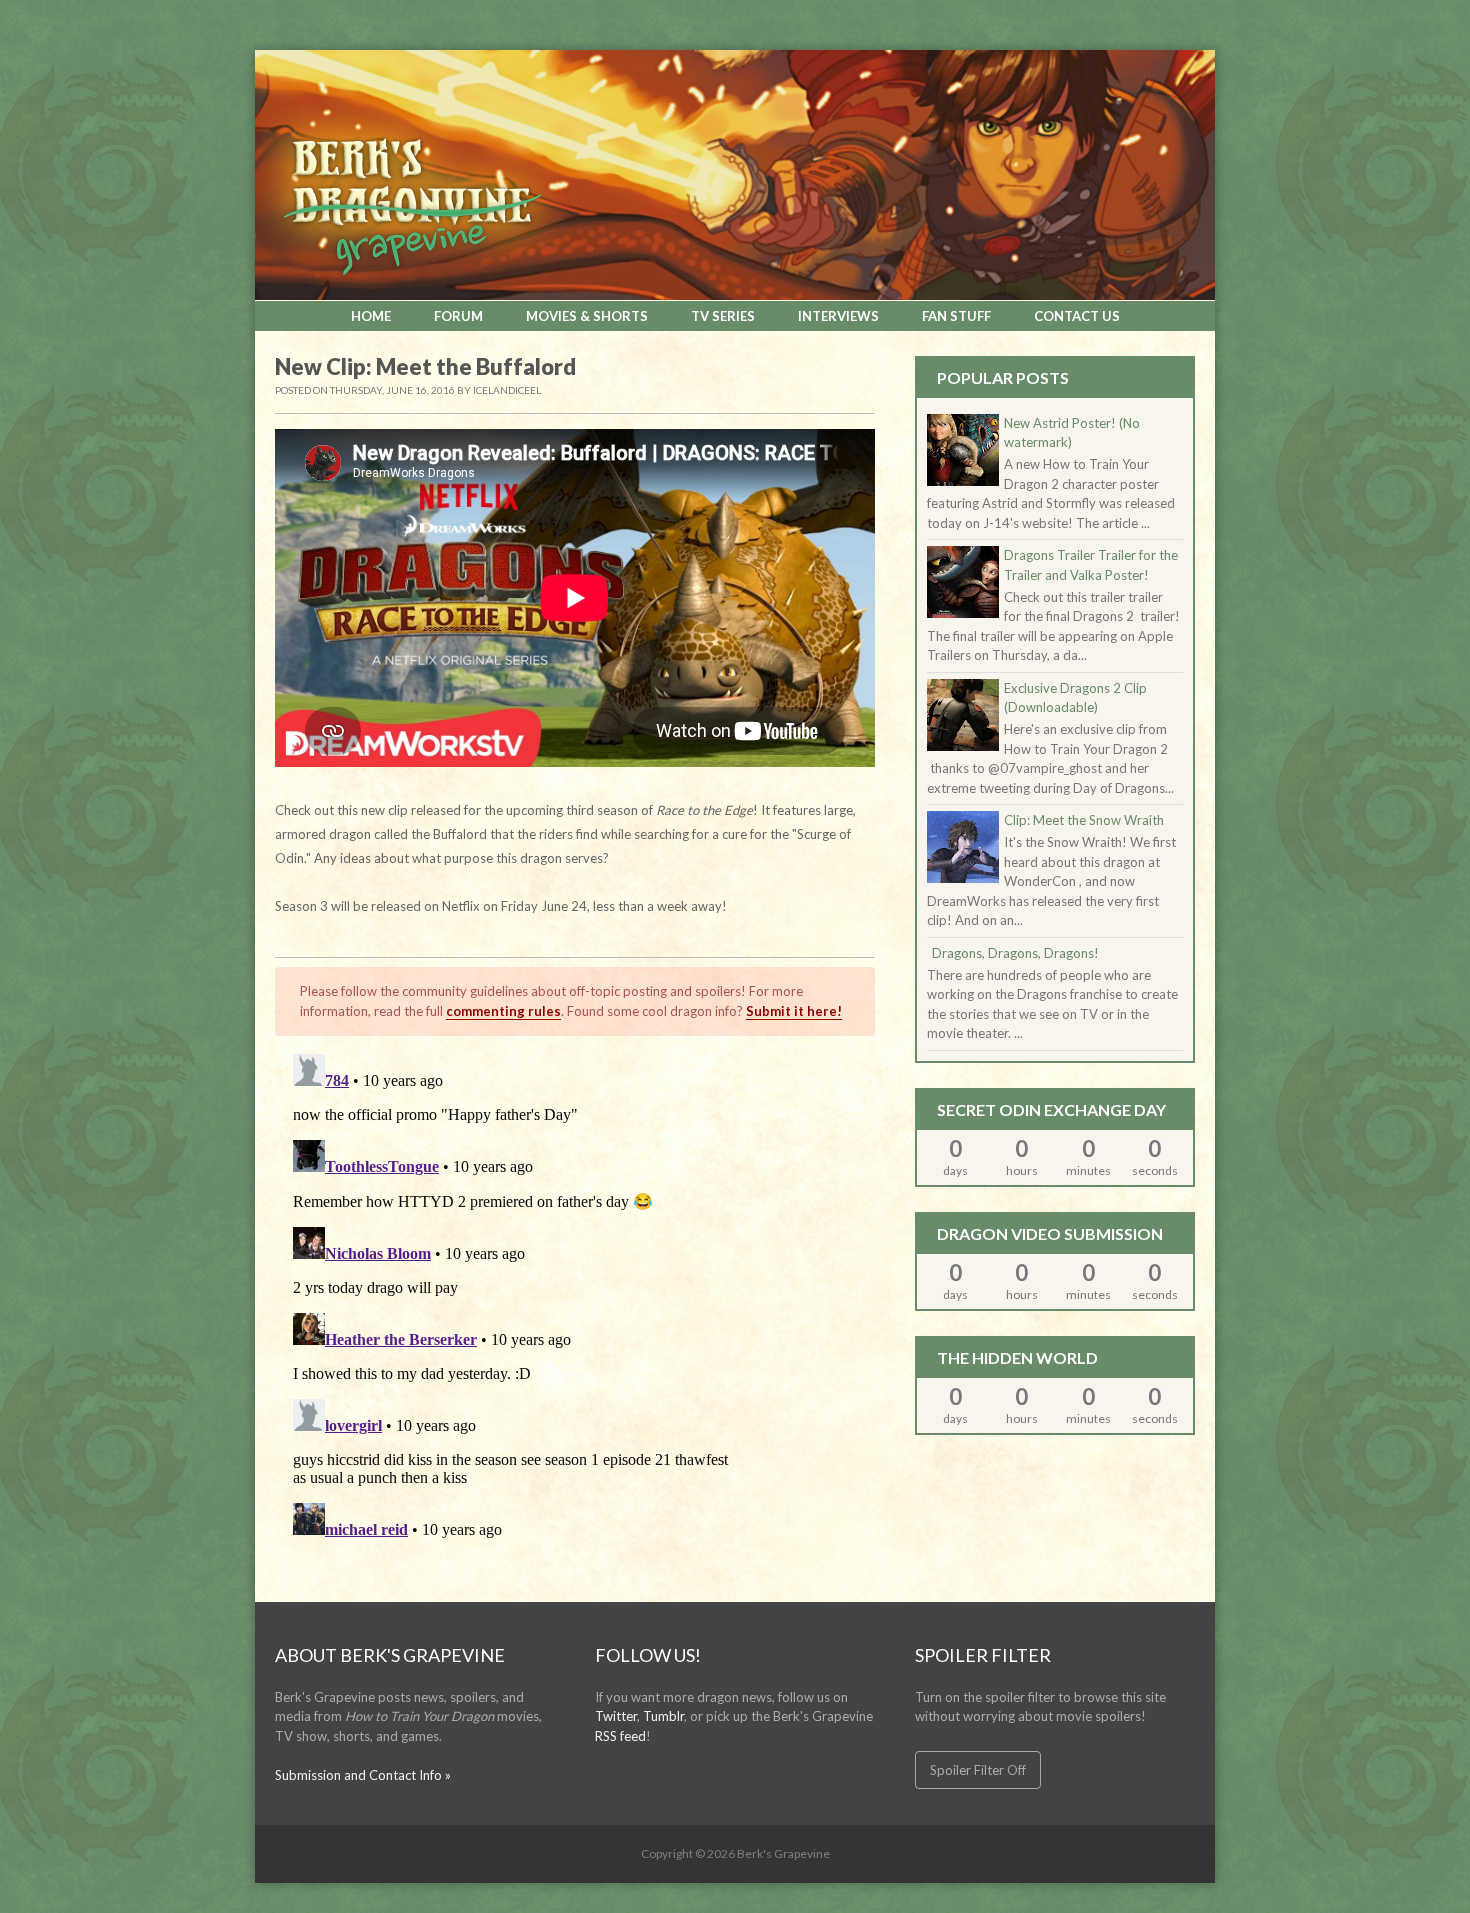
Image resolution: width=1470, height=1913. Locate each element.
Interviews (838, 316)
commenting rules (503, 1011)
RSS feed (620, 1736)
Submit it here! (794, 1011)
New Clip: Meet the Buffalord (425, 366)
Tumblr (663, 1716)
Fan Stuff (956, 316)
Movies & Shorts (587, 316)
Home (371, 316)
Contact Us (1077, 316)
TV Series (723, 316)
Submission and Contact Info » (363, 1775)
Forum (458, 316)
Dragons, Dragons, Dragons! (1015, 953)
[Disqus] (575, 1296)
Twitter (616, 1716)
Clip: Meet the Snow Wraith (1084, 820)
